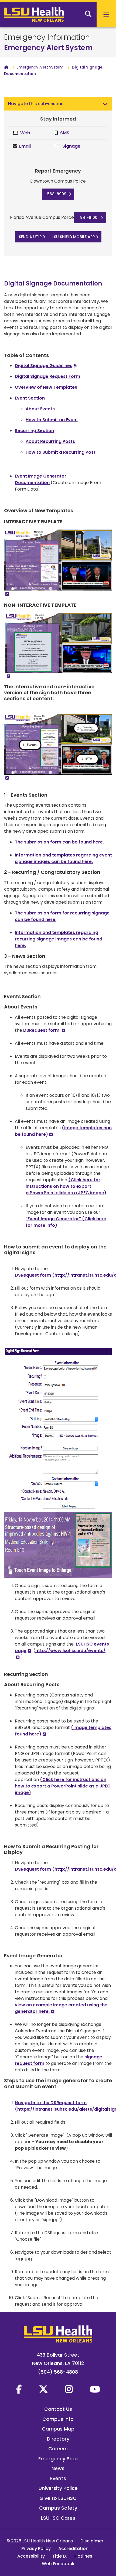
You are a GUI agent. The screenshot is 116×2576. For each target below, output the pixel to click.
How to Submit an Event (52, 420)
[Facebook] (19, 2389)
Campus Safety (58, 2508)
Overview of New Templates (46, 387)
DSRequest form (42, 1030)
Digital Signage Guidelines (44, 366)
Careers (58, 2449)
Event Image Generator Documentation (41, 479)
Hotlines (83, 2556)
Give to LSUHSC (58, 2498)
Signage (71, 146)
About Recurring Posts (50, 441)
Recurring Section (34, 431)
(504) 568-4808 (58, 2372)
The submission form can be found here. (59, 842)
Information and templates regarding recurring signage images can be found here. (59, 939)
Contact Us (58, 2409)
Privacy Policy (36, 2549)
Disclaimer (92, 2541)
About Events (40, 409)
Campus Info (58, 2419)
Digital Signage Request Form (47, 376)
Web (25, 133)
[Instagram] (69, 2389)
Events (58, 2478)
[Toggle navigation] (105, 104)
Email (25, 146)
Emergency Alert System (48, 48)
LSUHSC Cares (58, 2518)
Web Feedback (58, 2564)
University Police (58, 2488)
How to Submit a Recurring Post (61, 452)
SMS (65, 133)
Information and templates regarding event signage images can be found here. (63, 858)
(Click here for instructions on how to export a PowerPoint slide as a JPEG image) (66, 1186)
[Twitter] (43, 2389)
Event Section (30, 398)
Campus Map (58, 2429)
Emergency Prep (58, 2459)
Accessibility (31, 2556)
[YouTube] (95, 2389)
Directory (58, 2439)
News (58, 2468)
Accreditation (73, 2549)
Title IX (60, 2556)
